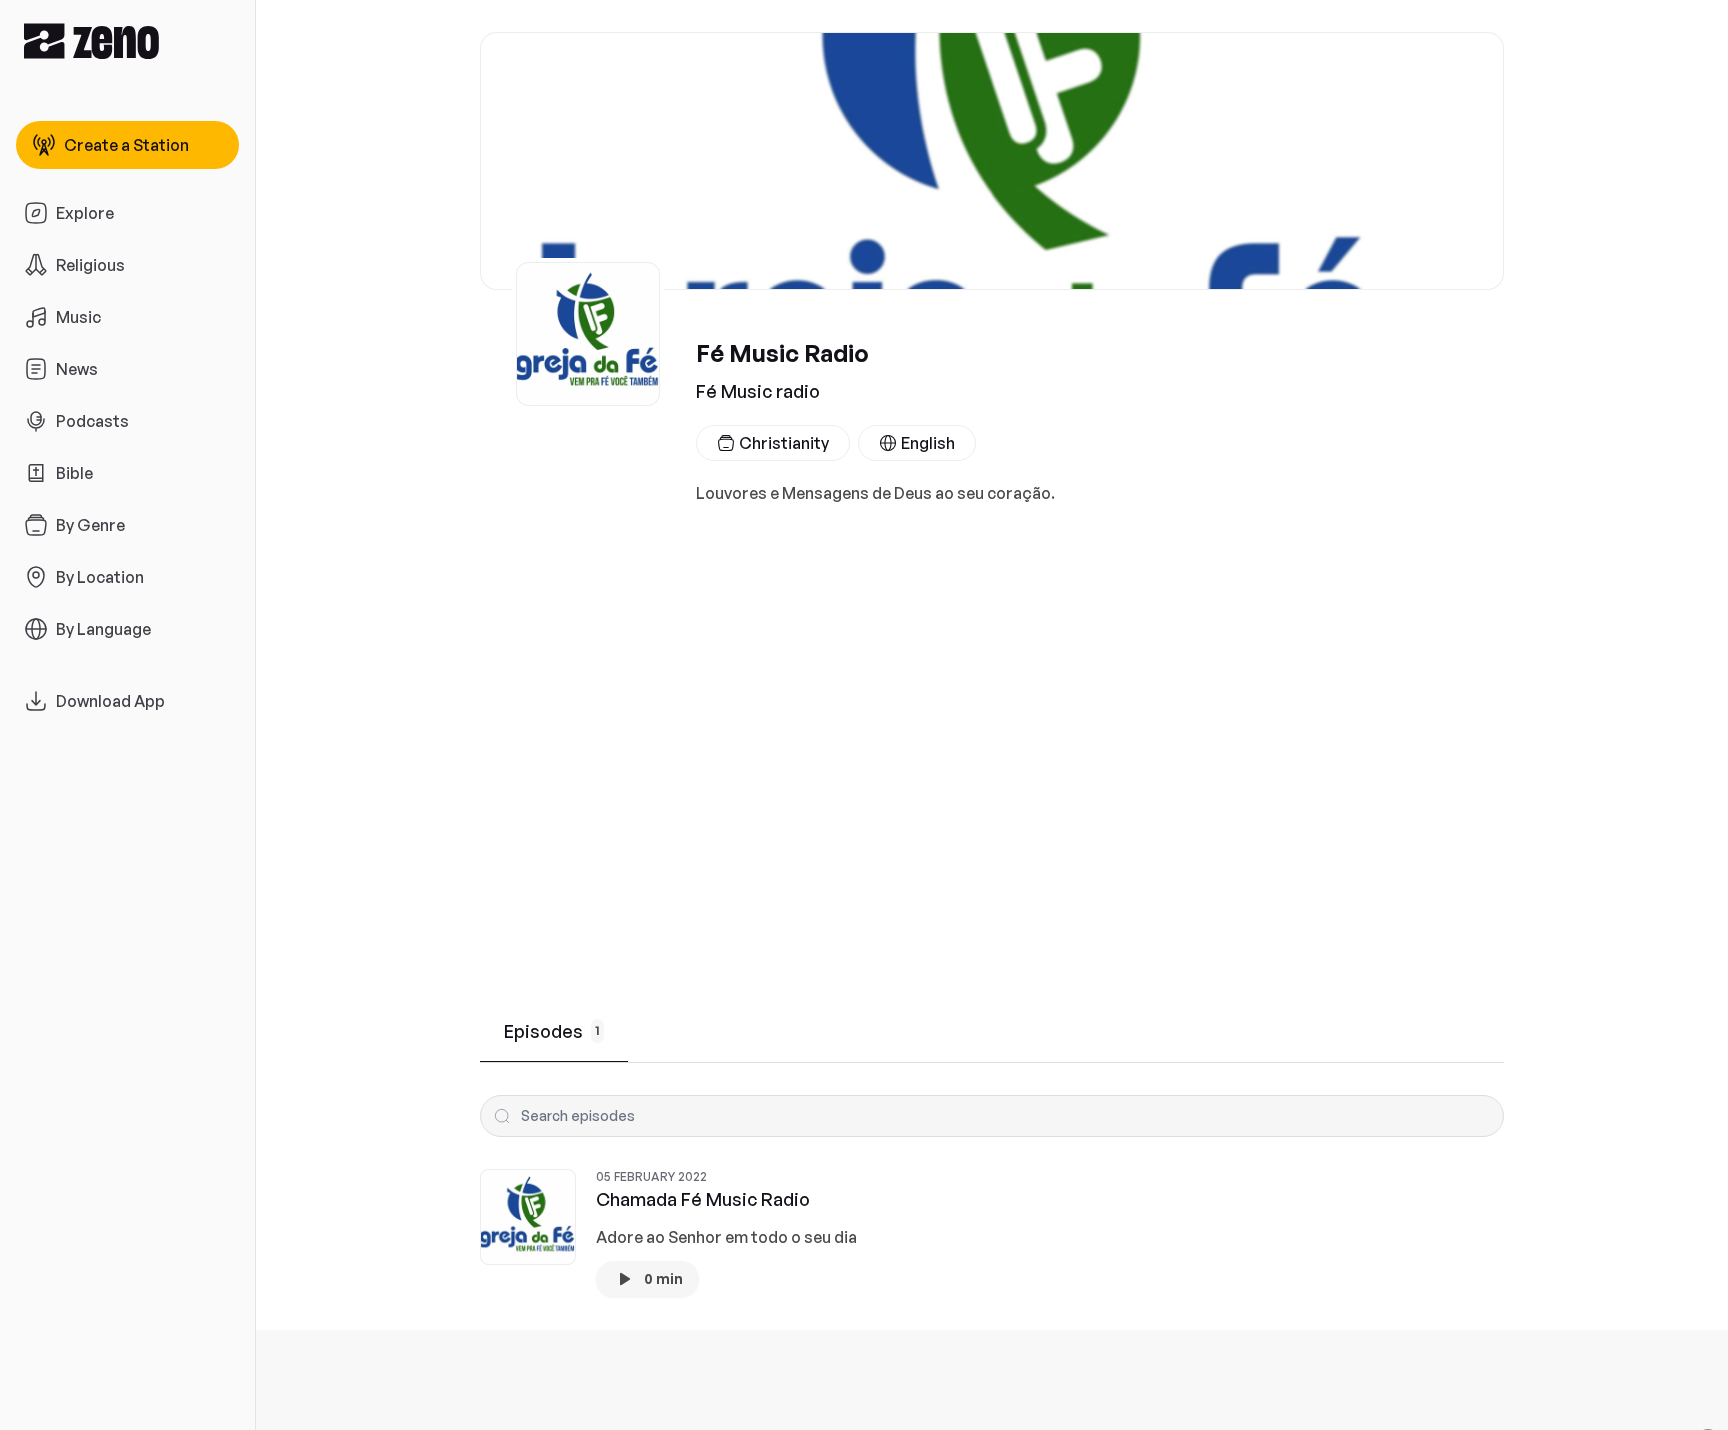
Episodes (552, 1031)
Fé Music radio (758, 391)
